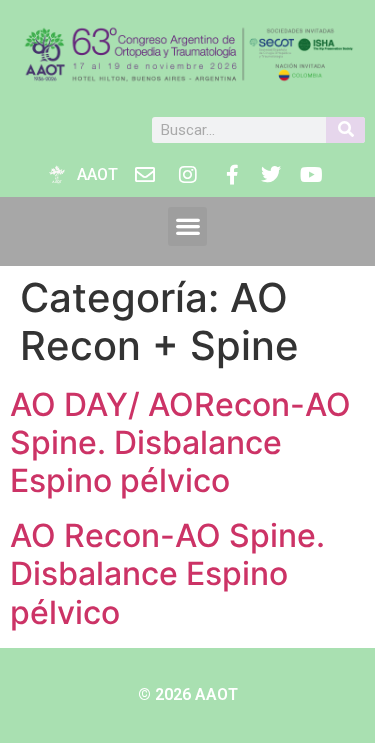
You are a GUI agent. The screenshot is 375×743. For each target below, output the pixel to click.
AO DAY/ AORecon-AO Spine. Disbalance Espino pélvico (180, 443)
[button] (187, 226)
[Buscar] (345, 130)
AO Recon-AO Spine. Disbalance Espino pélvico (167, 574)
